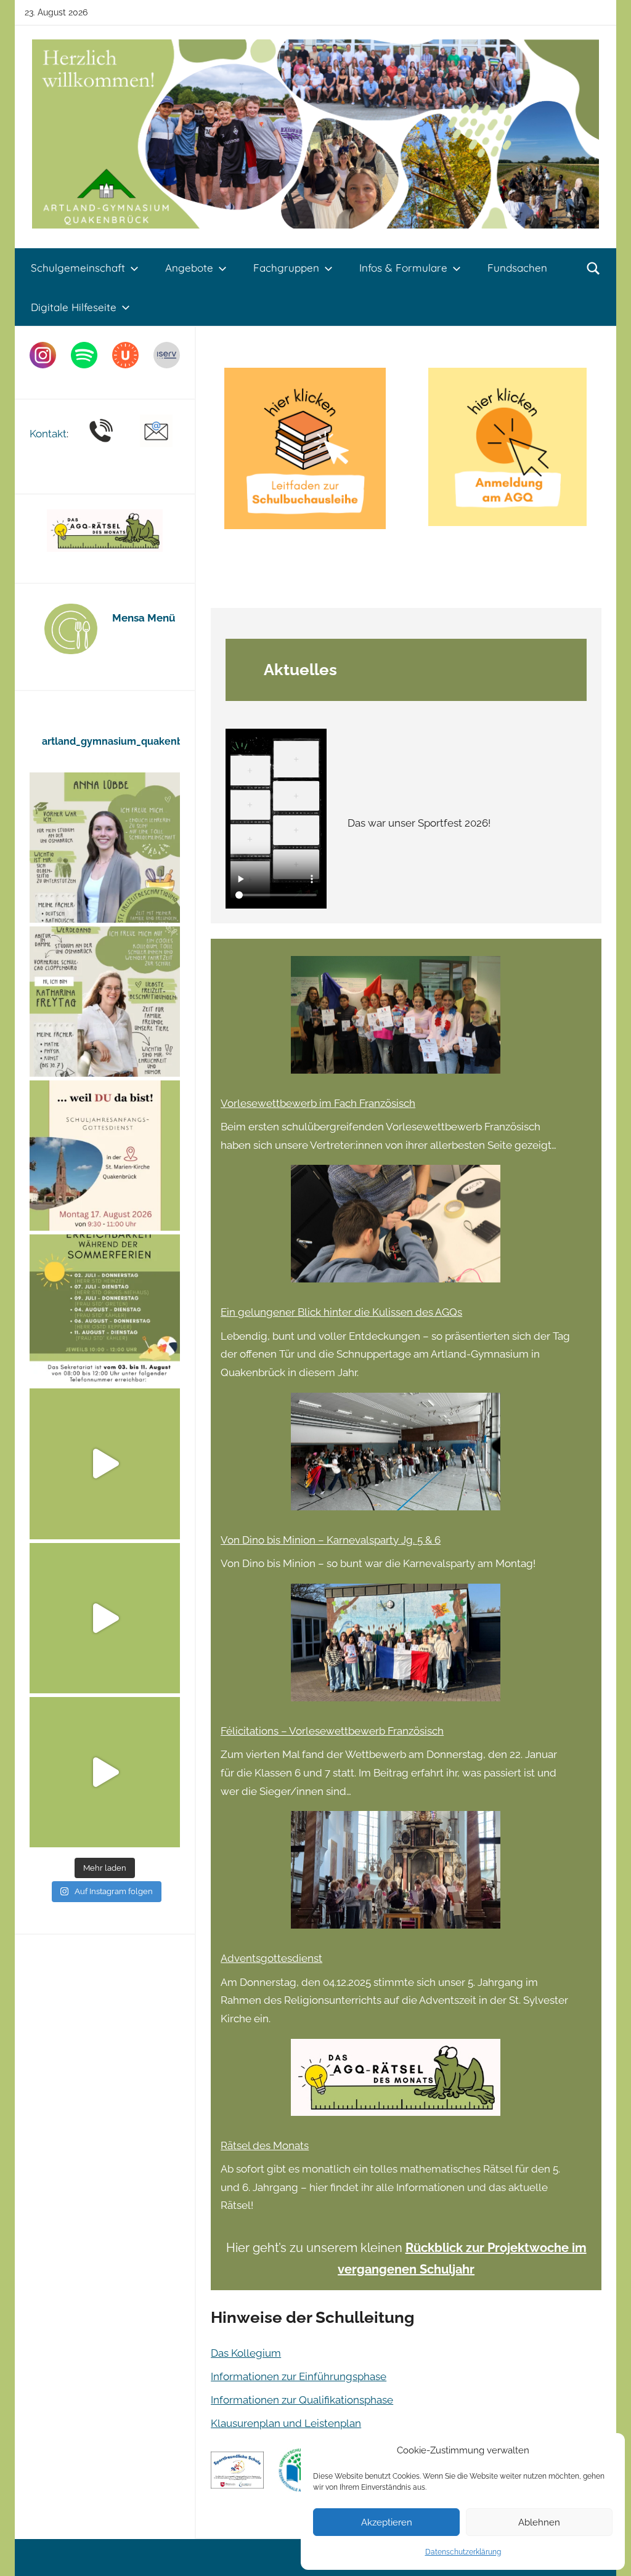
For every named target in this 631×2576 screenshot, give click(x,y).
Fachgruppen (286, 268)
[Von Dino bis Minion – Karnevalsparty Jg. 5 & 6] (396, 1457)
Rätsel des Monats (265, 2145)
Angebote (189, 268)
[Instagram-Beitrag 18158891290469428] (105, 1310)
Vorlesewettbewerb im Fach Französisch (318, 1103)
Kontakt (48, 434)
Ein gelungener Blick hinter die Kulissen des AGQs (341, 1312)
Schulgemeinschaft (78, 268)
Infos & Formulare (403, 268)
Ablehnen (539, 2522)
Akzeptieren (387, 2522)
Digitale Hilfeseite (74, 307)
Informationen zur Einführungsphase (299, 2376)
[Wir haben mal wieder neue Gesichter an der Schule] (105, 1002)
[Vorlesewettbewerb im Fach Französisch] (396, 1020)
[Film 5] (105, 1464)
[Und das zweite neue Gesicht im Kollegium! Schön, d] (105, 848)
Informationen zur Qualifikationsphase (302, 2400)
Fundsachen (517, 268)
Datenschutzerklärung (463, 2552)
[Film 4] (105, 1618)
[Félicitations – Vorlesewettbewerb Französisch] (396, 1648)
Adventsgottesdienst (271, 1958)
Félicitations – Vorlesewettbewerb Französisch (332, 1731)
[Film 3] (105, 1772)
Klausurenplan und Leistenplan (286, 2423)
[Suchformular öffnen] (593, 268)
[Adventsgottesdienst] (396, 1875)
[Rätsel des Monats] (396, 2083)
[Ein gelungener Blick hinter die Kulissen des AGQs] (396, 1229)
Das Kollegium (246, 2353)
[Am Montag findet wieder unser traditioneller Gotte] (105, 1156)
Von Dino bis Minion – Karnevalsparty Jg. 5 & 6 (331, 1540)
